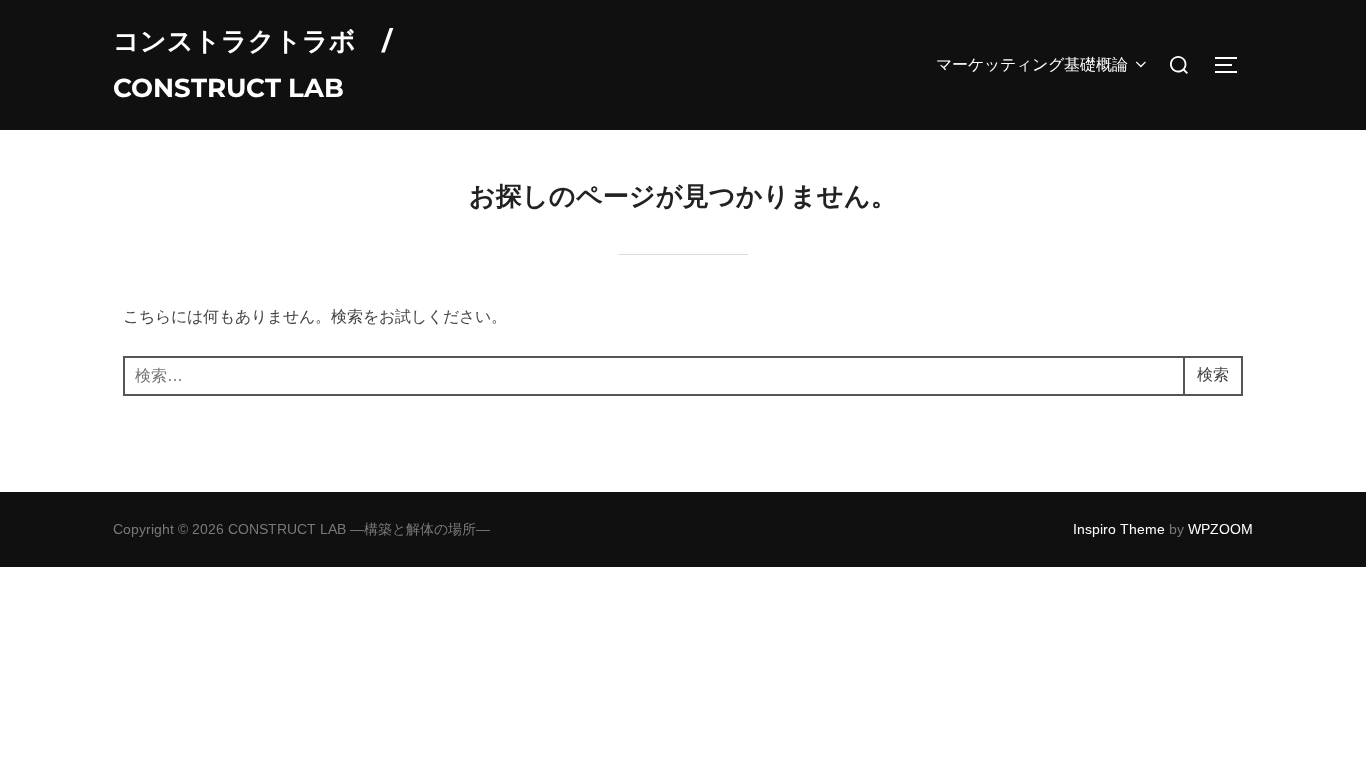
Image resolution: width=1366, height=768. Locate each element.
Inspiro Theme (1119, 529)
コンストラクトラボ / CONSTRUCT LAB (252, 64)
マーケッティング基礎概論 (1032, 64)
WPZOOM (1220, 529)
